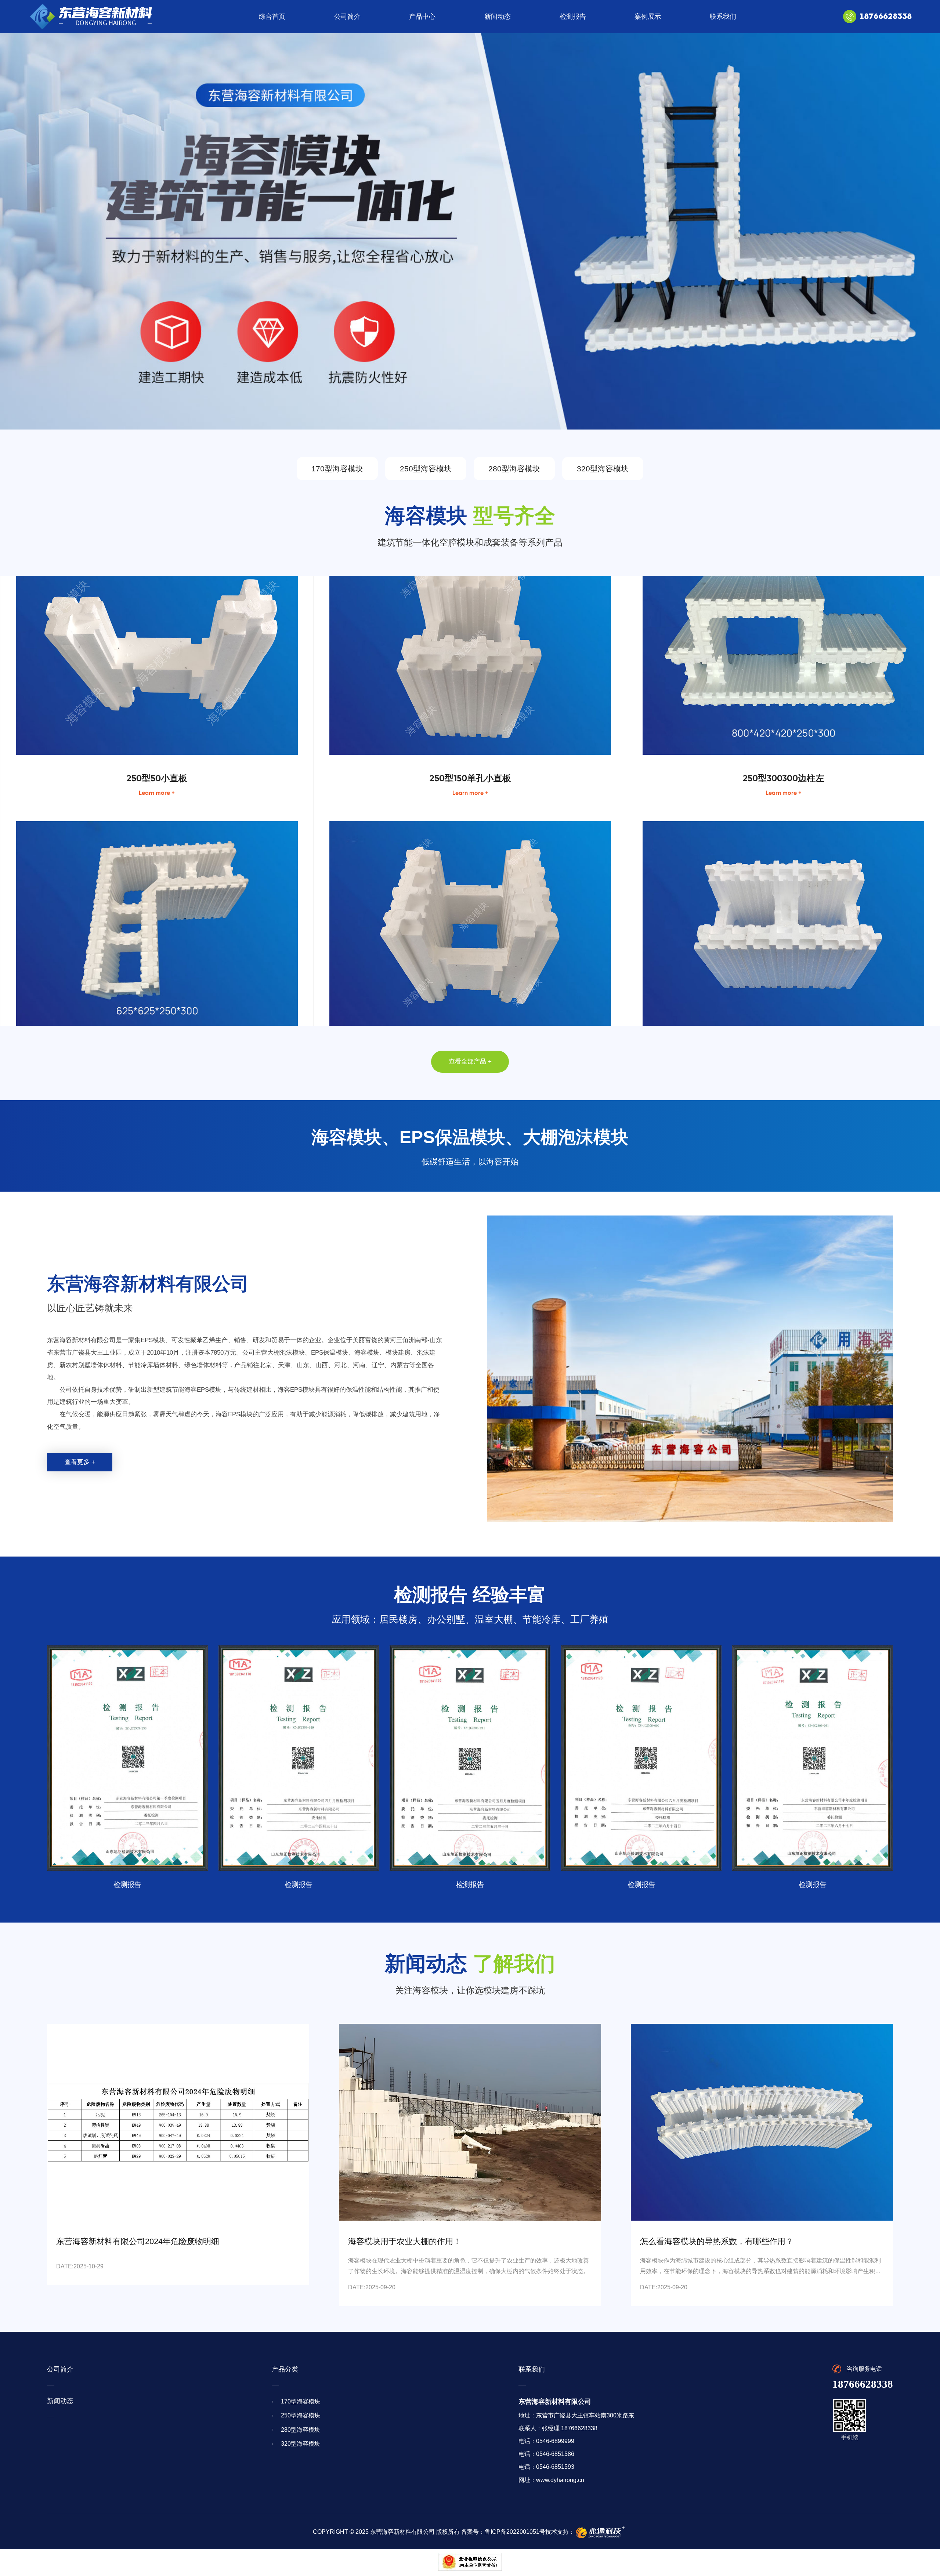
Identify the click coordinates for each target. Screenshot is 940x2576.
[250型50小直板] (157, 578)
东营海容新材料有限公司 (402, 2532)
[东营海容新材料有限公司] (90, 17)
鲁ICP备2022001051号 (515, 2532)
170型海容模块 (337, 469)
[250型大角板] (157, 856)
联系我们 (723, 17)
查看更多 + (80, 1462)
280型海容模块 (514, 469)
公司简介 (347, 17)
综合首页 (272, 17)
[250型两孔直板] (784, 856)
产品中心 (422, 17)
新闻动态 (498, 17)
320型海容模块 (603, 469)
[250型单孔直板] (470, 856)
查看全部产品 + (470, 1061)
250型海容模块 (426, 469)
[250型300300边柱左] (784, 578)
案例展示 (648, 17)
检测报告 (573, 17)
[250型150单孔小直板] (470, 578)
